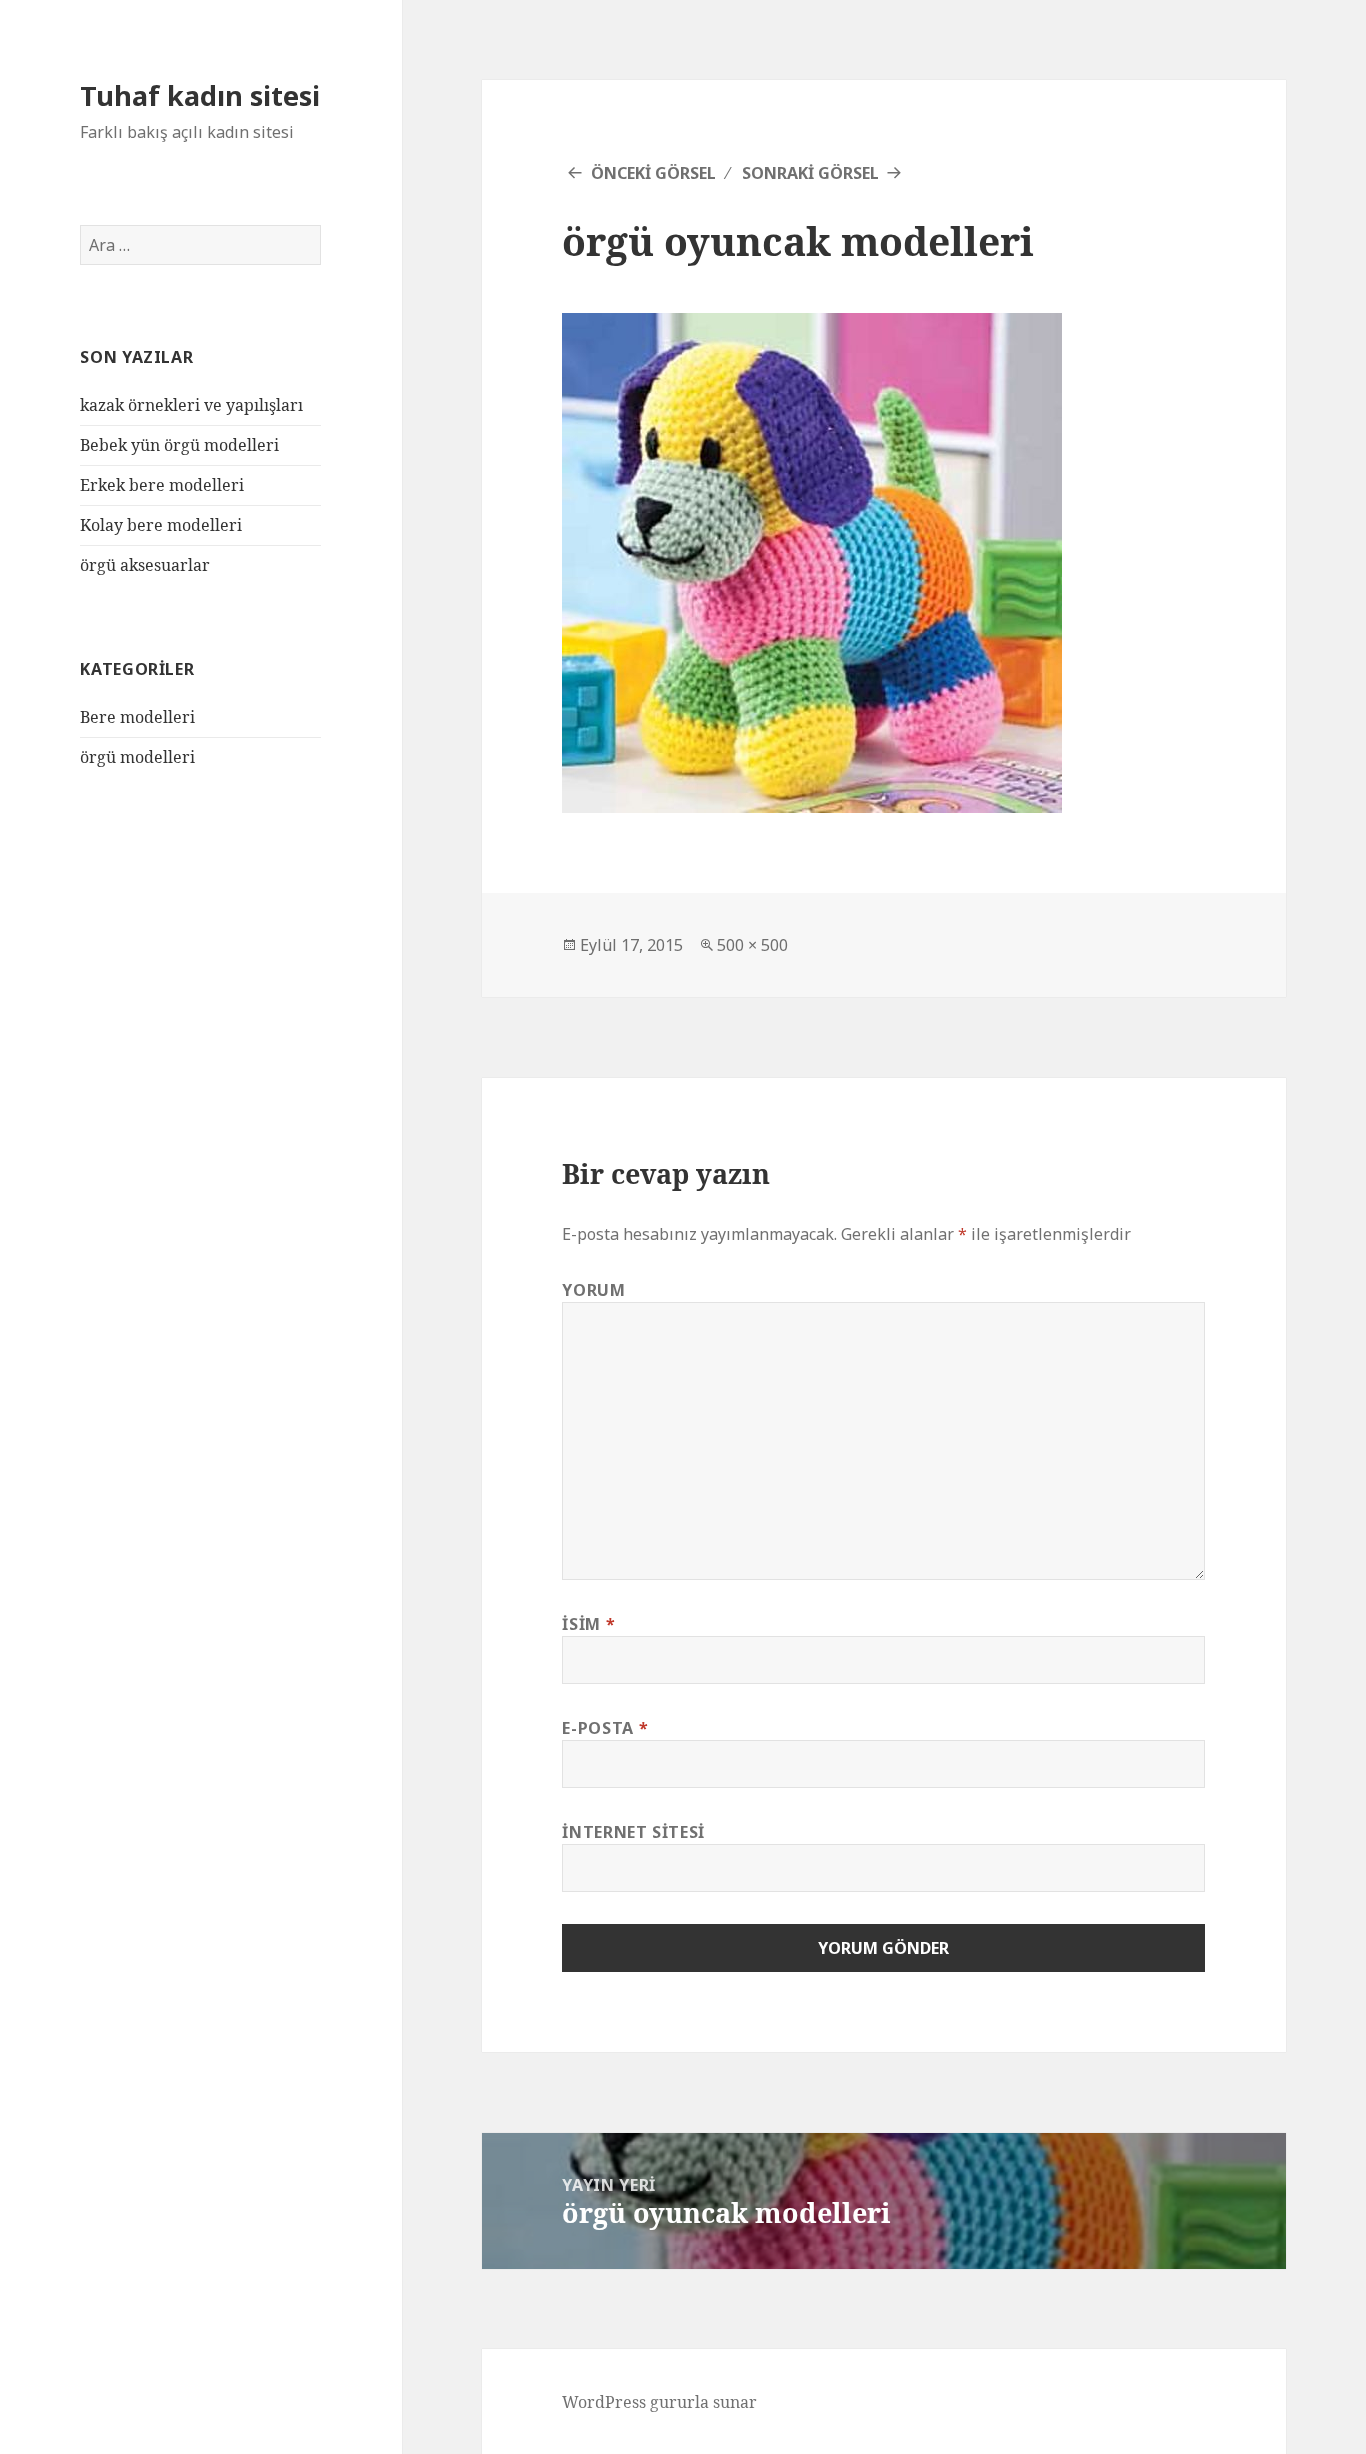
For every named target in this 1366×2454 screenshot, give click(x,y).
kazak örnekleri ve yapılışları (191, 405)
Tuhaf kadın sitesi (200, 95)
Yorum (593, 1290)
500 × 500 (752, 945)
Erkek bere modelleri (162, 485)
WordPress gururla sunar (659, 2402)
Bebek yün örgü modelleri (179, 445)
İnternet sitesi (633, 1832)
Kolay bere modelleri (161, 525)
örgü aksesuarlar (145, 565)
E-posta (605, 1728)
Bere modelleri (137, 717)
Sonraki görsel (810, 173)
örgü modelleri (137, 757)
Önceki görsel (653, 173)
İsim (588, 1624)
